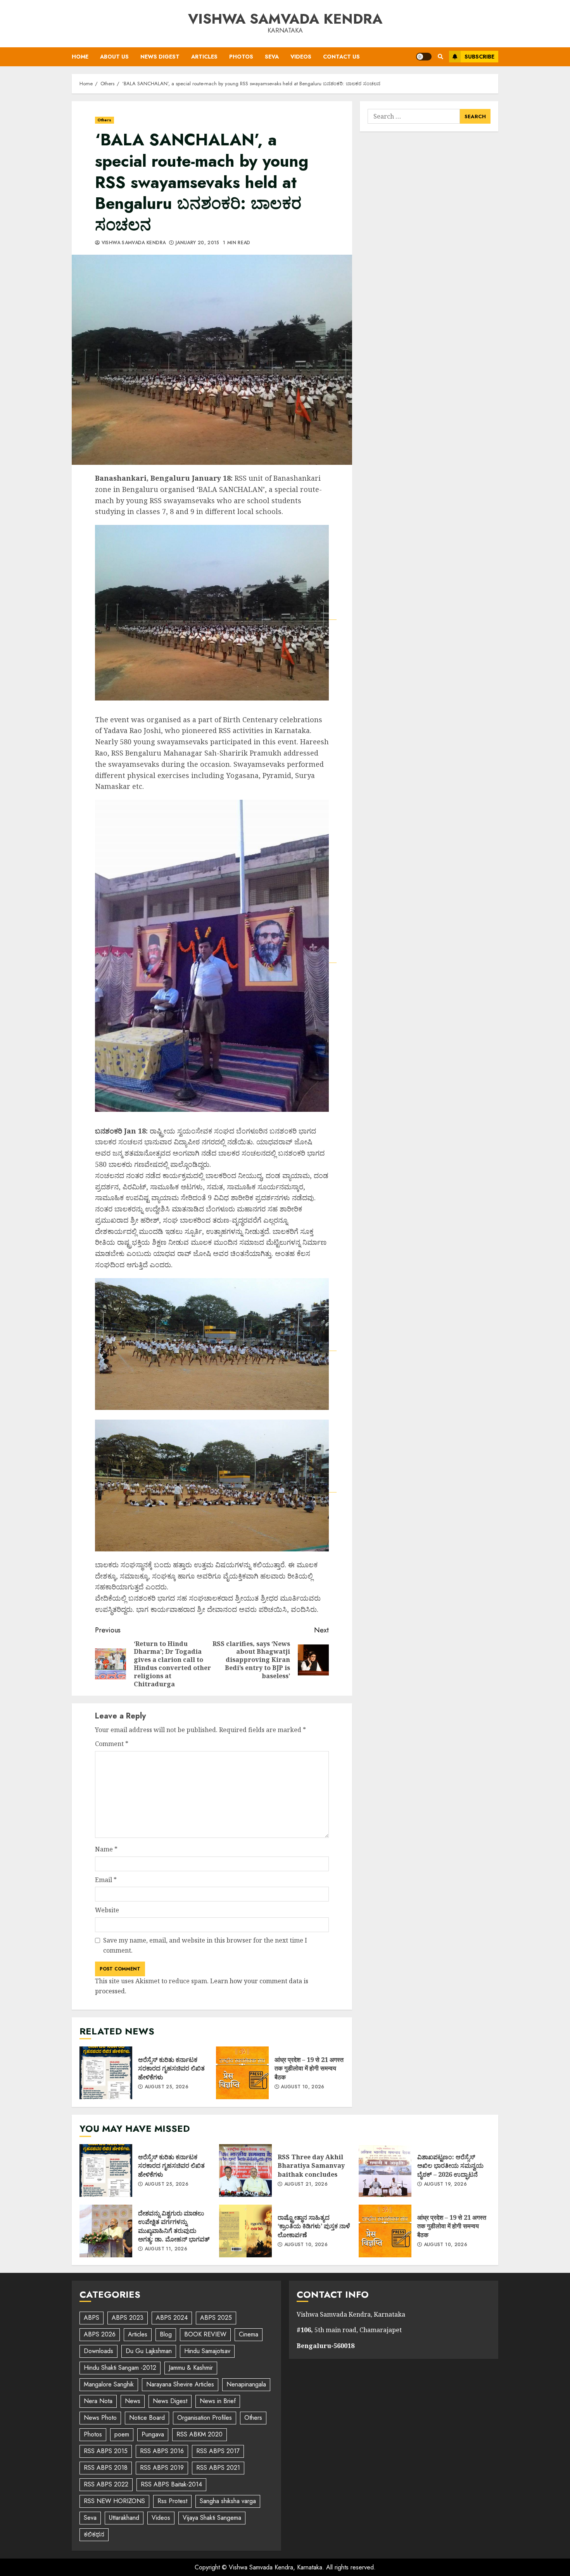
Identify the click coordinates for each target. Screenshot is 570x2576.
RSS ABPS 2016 (162, 2451)
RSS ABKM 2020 (199, 2434)
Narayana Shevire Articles (180, 2384)
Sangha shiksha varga (228, 2501)
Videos (301, 57)
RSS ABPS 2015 (106, 2451)
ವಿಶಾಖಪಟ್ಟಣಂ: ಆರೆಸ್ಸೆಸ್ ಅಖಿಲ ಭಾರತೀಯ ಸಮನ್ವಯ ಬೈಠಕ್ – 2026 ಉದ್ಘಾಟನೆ (385, 2171)
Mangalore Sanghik (109, 2384)
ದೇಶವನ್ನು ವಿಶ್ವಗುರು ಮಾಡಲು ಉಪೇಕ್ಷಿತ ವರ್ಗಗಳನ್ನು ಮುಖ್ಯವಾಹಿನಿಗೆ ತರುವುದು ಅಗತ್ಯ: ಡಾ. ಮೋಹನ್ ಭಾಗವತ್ (106, 2231)
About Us (114, 57)
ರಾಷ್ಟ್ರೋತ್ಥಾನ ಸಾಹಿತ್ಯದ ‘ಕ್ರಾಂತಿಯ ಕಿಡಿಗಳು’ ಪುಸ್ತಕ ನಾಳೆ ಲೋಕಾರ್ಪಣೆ (245, 2231)
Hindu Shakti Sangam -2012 (120, 2368)
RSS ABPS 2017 (218, 2451)
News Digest (160, 57)
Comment (112, 1744)
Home (80, 57)
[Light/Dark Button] (424, 57)
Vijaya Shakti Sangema (212, 2518)
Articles (204, 57)
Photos (241, 57)
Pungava (153, 2434)
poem (122, 2434)
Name (106, 1849)
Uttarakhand (124, 2518)
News (133, 2401)
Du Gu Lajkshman (149, 2351)
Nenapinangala (246, 2384)
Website (107, 1910)
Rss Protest (172, 2501)
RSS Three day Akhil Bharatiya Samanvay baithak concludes (245, 2171)
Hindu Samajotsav (207, 2351)
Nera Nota (98, 2401)
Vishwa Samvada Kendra (285, 19)
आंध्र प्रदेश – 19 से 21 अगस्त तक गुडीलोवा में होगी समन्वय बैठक (242, 2073)
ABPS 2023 (128, 2318)
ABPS (92, 2318)
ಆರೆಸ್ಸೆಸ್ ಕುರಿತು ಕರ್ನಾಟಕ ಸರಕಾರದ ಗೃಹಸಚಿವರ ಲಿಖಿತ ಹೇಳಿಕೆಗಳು (106, 2073)
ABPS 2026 (100, 2334)
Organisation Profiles (205, 2418)
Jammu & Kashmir (191, 2368)
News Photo (100, 2418)
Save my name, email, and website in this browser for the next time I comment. (205, 1945)
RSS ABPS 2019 (162, 2468)
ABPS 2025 (216, 2318)
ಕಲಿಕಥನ (94, 2534)
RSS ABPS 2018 (106, 2468)
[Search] (440, 57)
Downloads (98, 2351)
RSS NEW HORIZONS (114, 2501)
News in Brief (218, 2401)
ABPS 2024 (172, 2318)
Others (104, 120)
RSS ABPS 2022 (106, 2484)
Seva (272, 57)
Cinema (249, 2334)
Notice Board (147, 2418)
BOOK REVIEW (205, 2334)
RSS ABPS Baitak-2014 (171, 2484)
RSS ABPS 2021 (218, 2468)
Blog (166, 2334)
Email (106, 1880)
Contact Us (341, 57)
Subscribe (479, 57)
